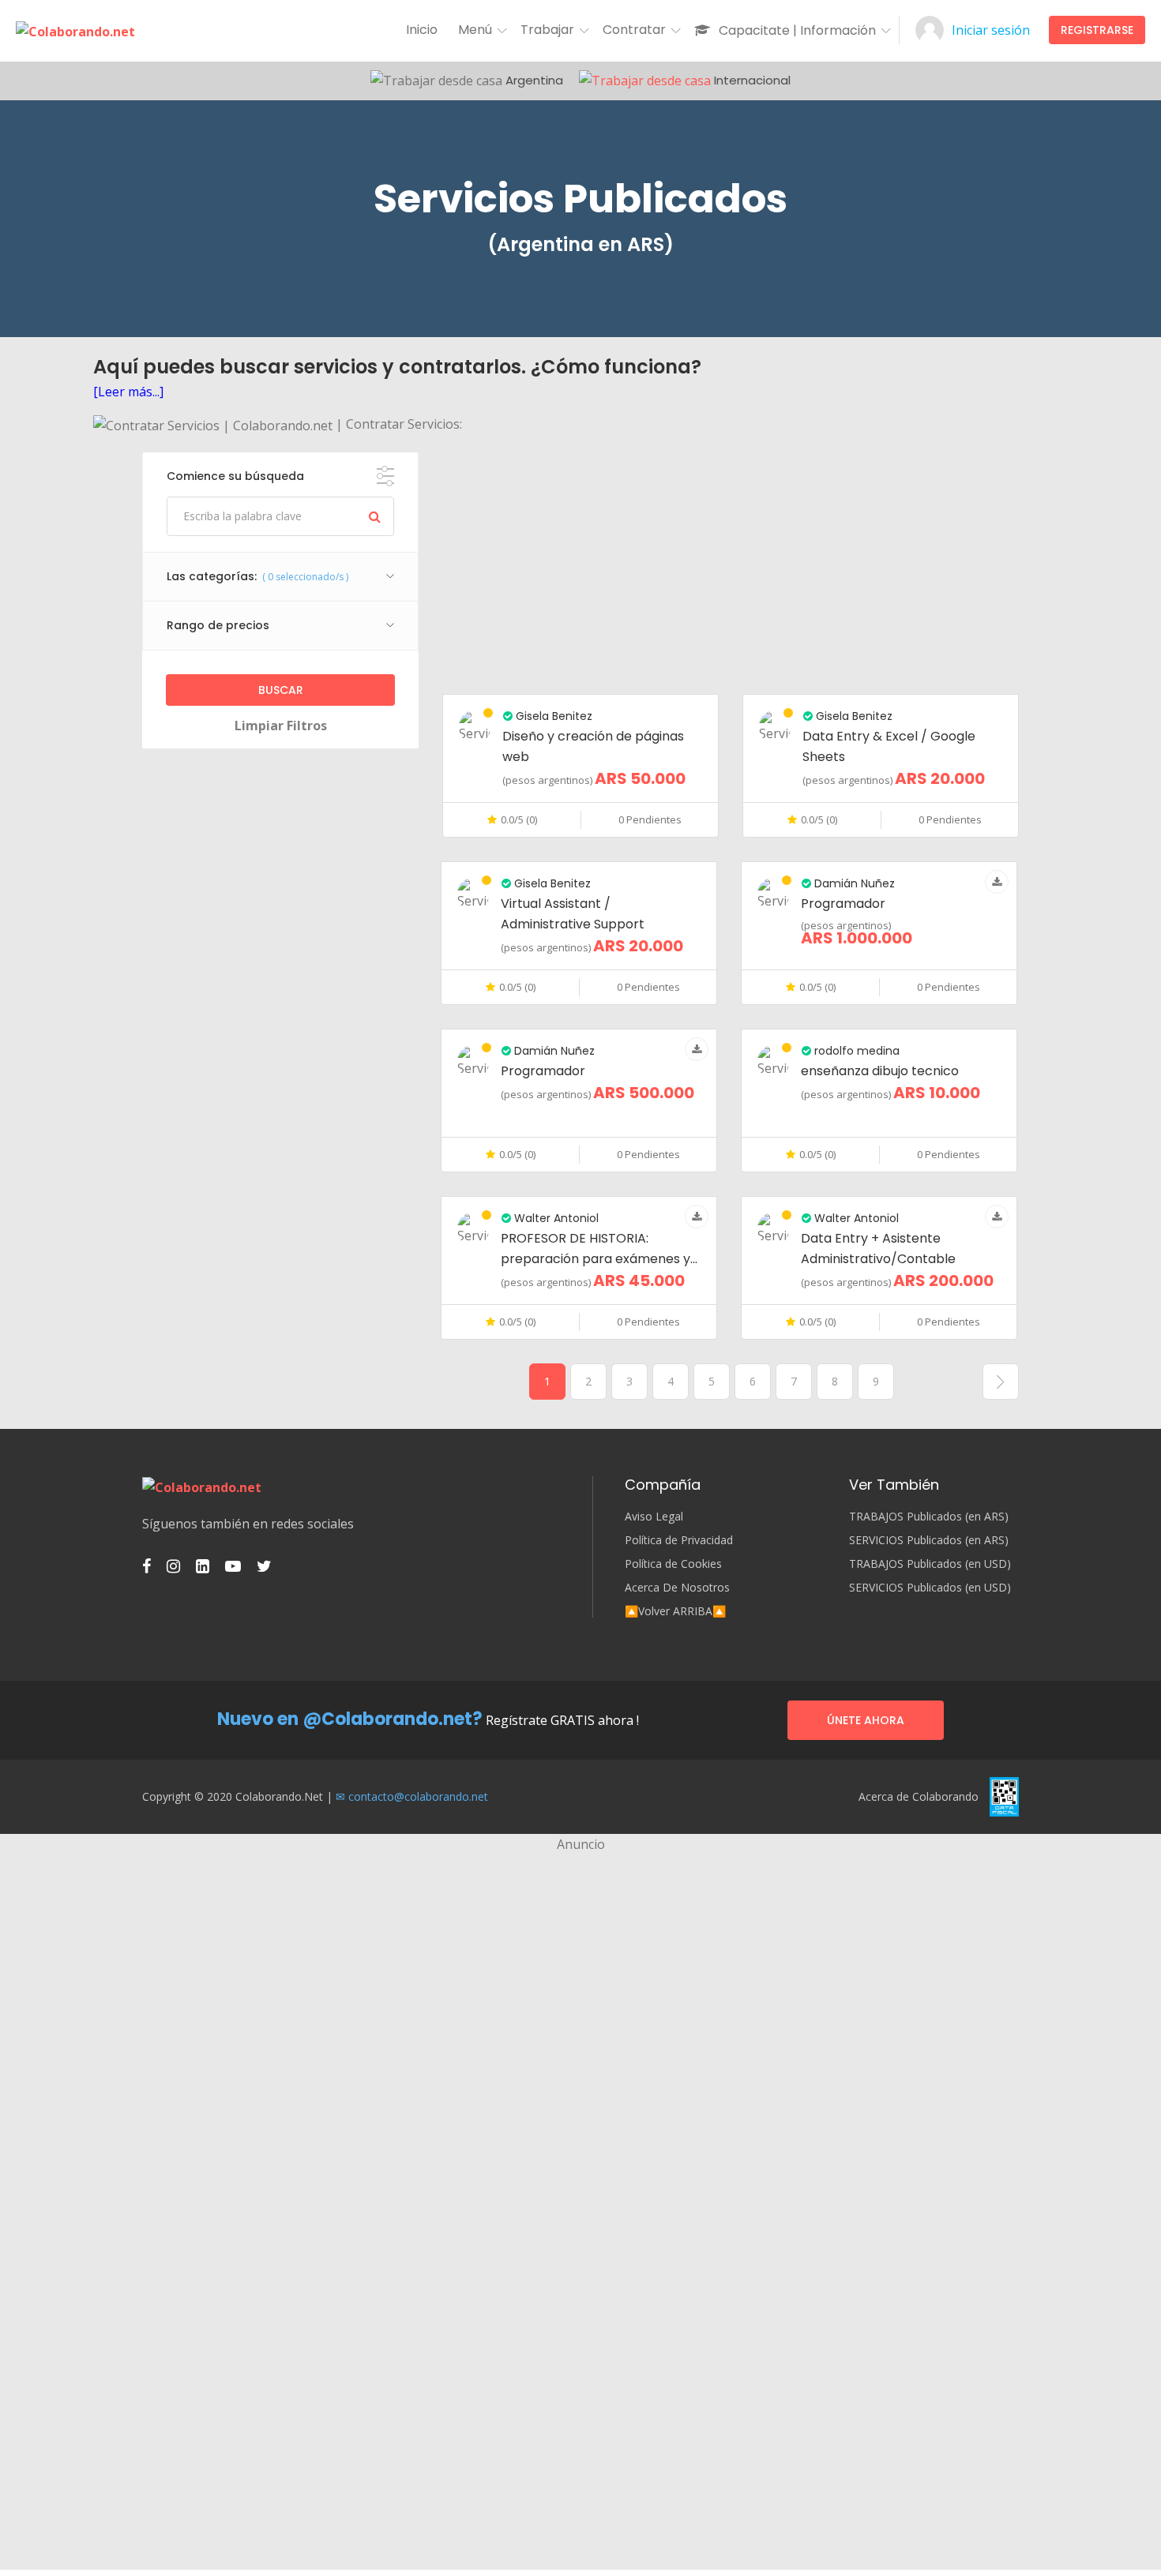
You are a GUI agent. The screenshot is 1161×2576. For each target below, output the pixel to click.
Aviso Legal (654, 1517)
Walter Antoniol (555, 1218)
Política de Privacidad (679, 1540)
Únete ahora (866, 1720)
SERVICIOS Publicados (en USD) (930, 1588)
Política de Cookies (673, 1564)
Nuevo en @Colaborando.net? (350, 1719)
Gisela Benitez (552, 716)
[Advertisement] (731, 563)
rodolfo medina (855, 1051)
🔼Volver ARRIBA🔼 (675, 1611)
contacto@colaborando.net (418, 1796)
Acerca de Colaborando (919, 1797)
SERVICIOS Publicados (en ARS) (929, 1540)
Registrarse (1097, 30)
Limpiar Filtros (281, 726)
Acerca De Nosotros (677, 1588)
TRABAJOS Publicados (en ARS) (929, 1517)
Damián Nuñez (853, 883)
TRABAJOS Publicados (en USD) (930, 1564)
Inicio (422, 30)
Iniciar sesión (991, 30)
